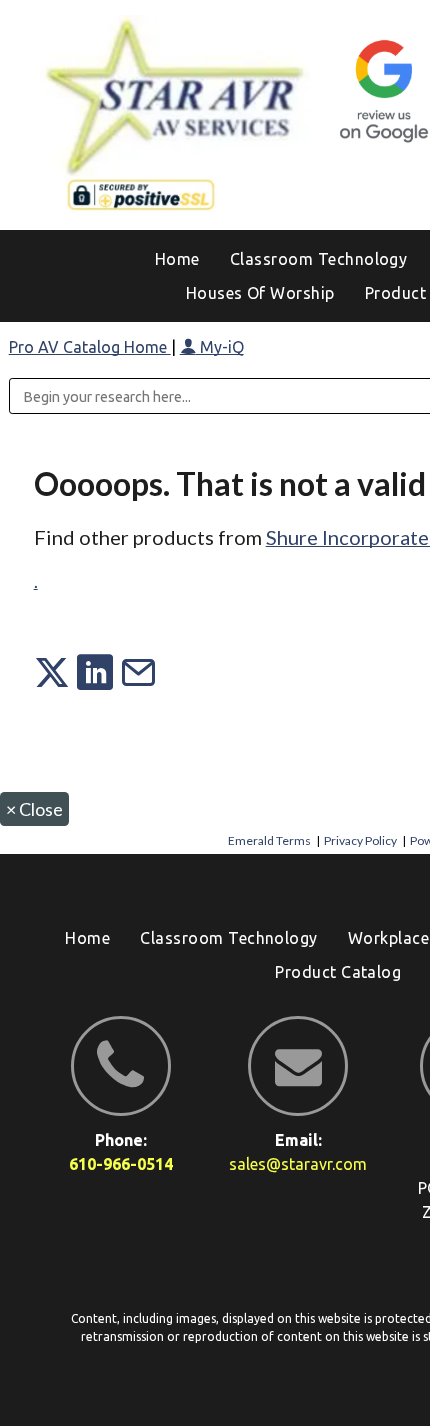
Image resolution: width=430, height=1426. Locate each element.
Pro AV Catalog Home (90, 347)
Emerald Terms (269, 840)
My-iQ (220, 347)
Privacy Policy (360, 840)
